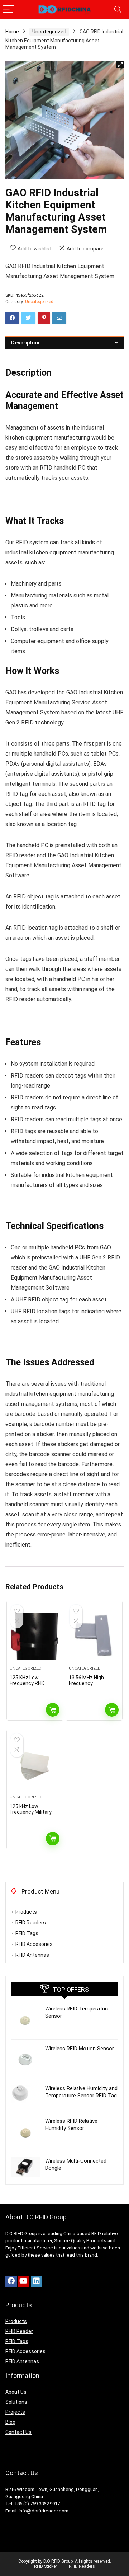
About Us (16, 2392)
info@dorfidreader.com (44, 2511)
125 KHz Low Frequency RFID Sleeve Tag (27, 1683)
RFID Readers (31, 1923)
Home (12, 32)
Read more (53, 1710)
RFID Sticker (46, 2566)
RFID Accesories (34, 1944)
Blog (10, 2422)
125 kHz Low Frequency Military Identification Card (31, 1812)
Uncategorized (49, 32)
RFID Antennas (32, 1955)
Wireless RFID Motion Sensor (80, 2049)
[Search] (118, 10)
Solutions (16, 2402)
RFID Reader (19, 2331)
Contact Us (18, 2432)
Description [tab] (25, 343)
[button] (120, 65)
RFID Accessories (25, 2351)
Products (26, 1912)
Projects (15, 2412)
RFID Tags (27, 1933)
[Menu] (9, 10)
